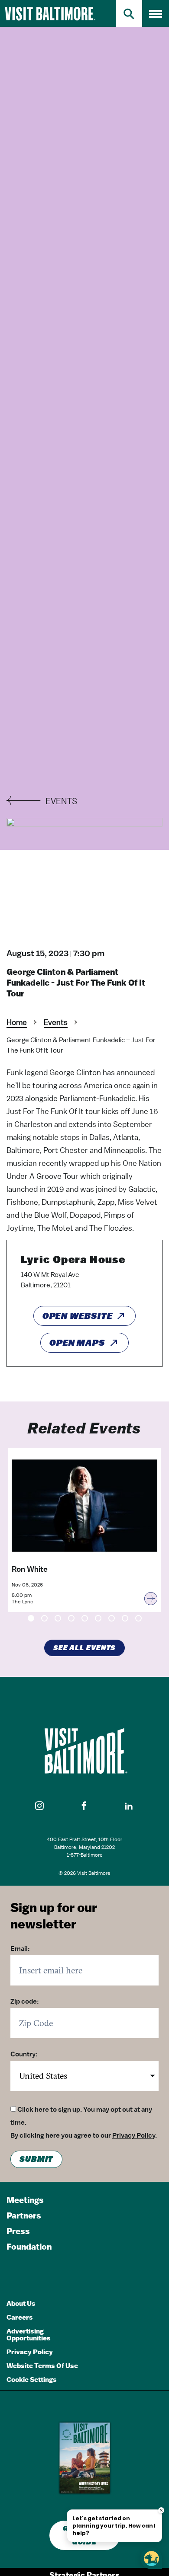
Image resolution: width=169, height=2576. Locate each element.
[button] (40, 1806)
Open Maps (77, 1343)
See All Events (85, 1648)
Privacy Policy (134, 2135)
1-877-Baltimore (85, 1855)
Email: (20, 1949)
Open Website (78, 1316)
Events (56, 1022)
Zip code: (25, 2001)
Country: (24, 2054)
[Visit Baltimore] (84, 1751)
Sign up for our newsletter (54, 1916)
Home (17, 1022)
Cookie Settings (32, 2380)
